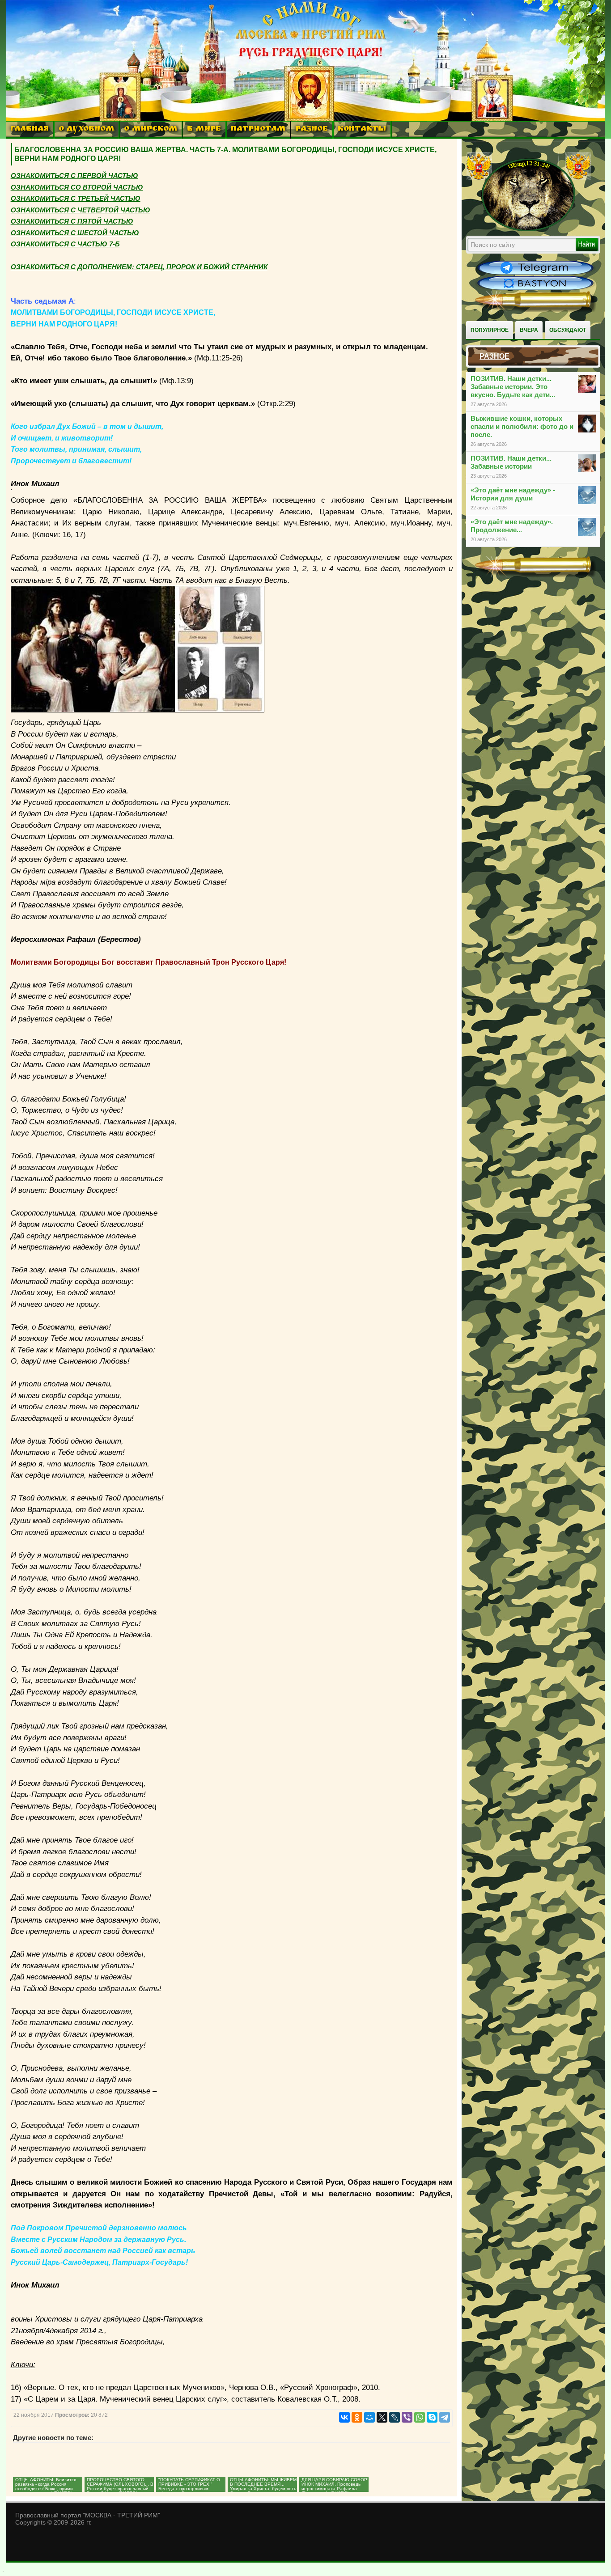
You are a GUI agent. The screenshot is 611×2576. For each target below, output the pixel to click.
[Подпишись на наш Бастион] (535, 289)
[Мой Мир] (369, 2417)
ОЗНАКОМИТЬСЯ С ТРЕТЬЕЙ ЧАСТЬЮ (76, 198)
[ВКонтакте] (344, 2417)
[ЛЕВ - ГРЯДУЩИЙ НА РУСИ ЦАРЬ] (529, 229)
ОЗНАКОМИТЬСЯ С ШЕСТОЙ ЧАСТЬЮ (75, 233)
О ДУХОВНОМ (86, 129)
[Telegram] (445, 2417)
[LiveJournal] (395, 2417)
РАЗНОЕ (312, 129)
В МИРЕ (204, 129)
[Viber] (407, 2417)
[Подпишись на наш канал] (535, 274)
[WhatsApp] (420, 2417)
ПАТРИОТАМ (258, 129)
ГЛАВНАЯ (30, 129)
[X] (382, 2417)
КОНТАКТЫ (362, 129)
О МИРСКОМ (151, 129)
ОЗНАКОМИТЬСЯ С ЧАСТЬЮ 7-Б (65, 244)
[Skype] (432, 2417)
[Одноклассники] (357, 2417)
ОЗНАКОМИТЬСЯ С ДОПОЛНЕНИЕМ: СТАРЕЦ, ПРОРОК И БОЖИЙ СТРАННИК (139, 267)
